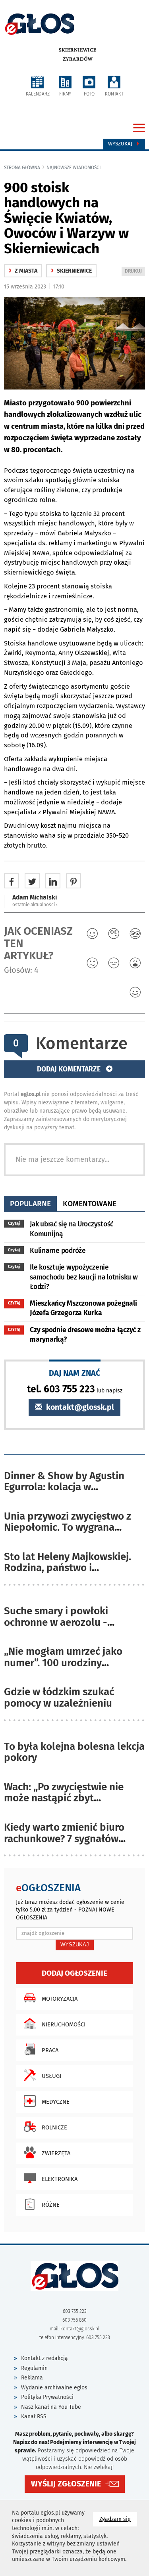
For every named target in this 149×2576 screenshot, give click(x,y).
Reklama (32, 2378)
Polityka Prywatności (47, 2397)
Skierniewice (78, 50)
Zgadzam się (118, 2519)
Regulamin (34, 2368)
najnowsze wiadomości (74, 168)
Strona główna (22, 168)
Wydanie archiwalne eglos (54, 2388)
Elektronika (60, 2179)
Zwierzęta (56, 2153)
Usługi (51, 2076)
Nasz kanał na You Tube (51, 2407)
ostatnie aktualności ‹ (35, 905)
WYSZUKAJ (75, 1945)
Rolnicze (54, 2127)
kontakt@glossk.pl (79, 1407)
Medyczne (56, 2102)
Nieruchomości (64, 2024)
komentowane (90, 1204)
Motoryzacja (60, 1999)
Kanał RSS (34, 2417)
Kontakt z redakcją (45, 2358)
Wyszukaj (121, 144)
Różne (51, 2205)
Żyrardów (78, 59)
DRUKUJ (135, 272)
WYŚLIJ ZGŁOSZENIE (66, 2484)
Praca (50, 2050)
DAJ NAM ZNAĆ (75, 1373)
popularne (30, 1204)
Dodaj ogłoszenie (74, 1973)
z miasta (23, 271)
